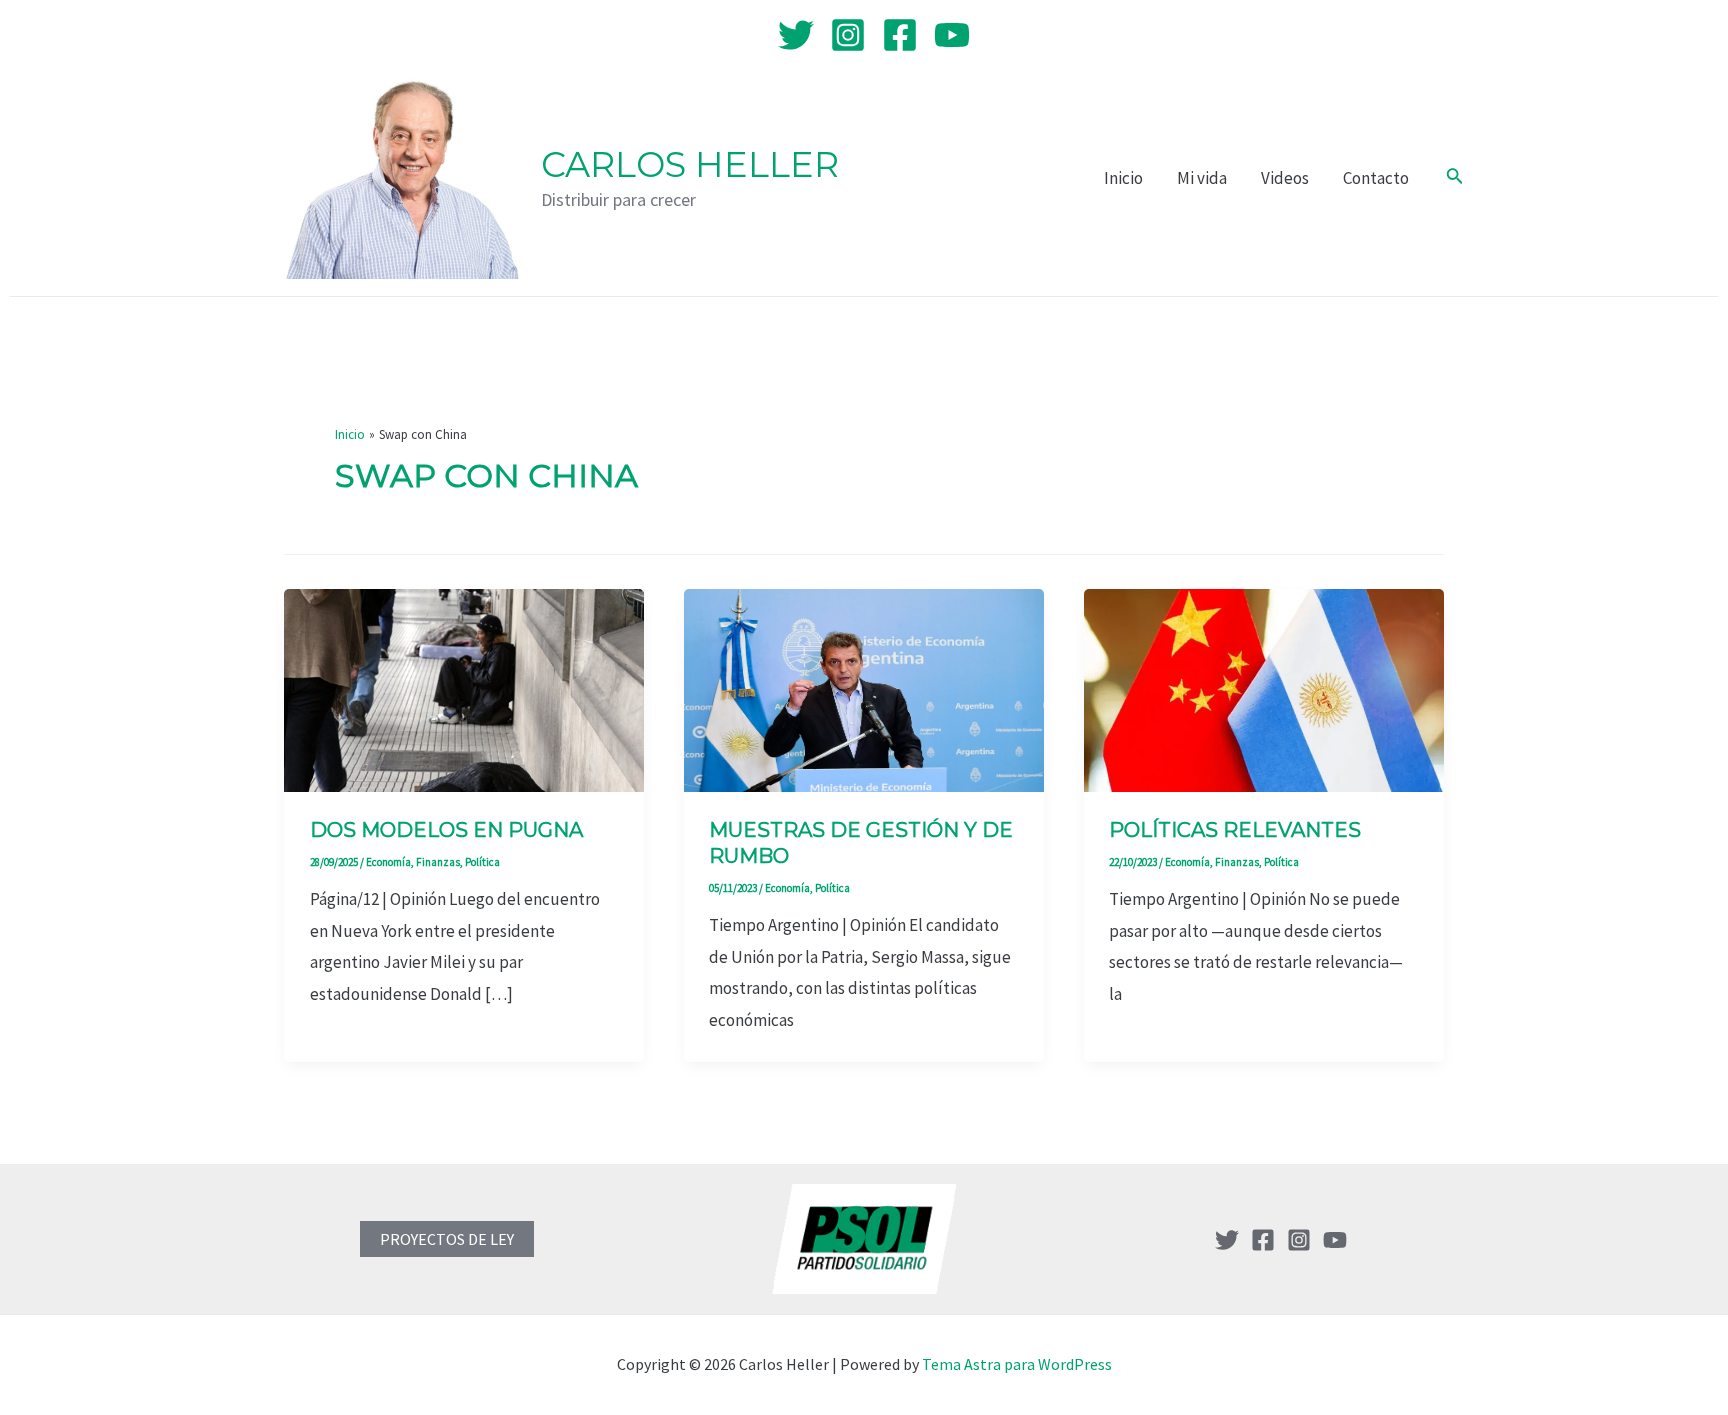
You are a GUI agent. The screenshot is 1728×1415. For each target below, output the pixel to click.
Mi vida (1202, 178)
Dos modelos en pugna (446, 830)
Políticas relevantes (1235, 830)
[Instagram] (848, 35)
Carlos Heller (690, 164)
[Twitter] (796, 35)
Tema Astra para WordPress (1017, 1364)
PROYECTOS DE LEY (447, 1239)
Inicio (1123, 178)
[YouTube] (952, 35)
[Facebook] (900, 35)
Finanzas (438, 862)
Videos (1285, 178)
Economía (388, 862)
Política (482, 862)
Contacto (1376, 178)
